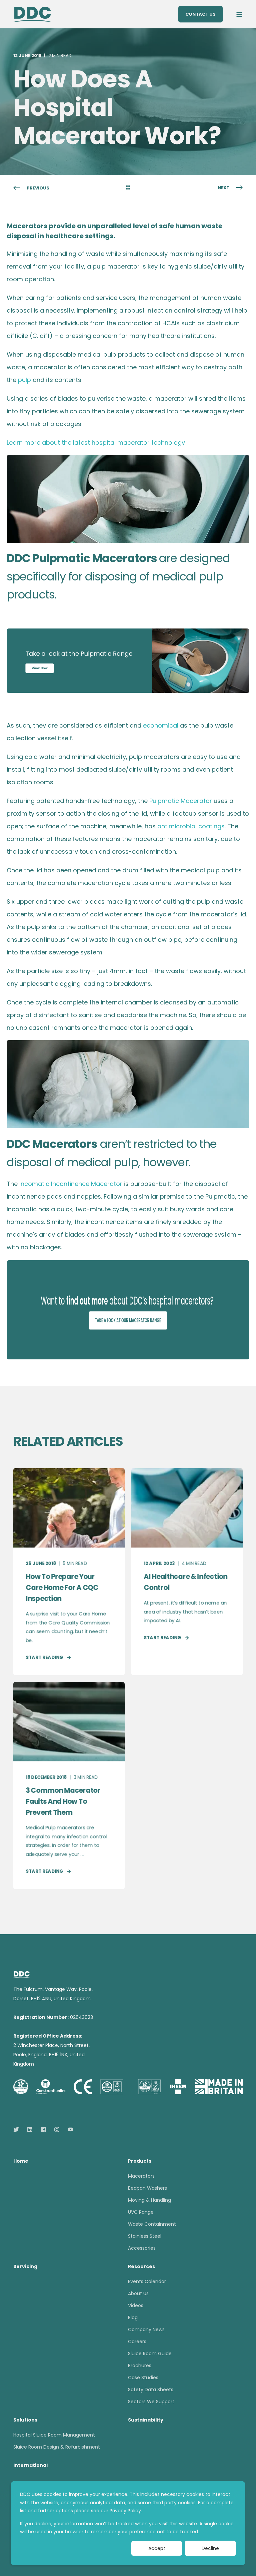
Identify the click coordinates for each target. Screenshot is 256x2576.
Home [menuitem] (21, 2162)
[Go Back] (128, 188)
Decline (210, 2548)
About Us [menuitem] (138, 2293)
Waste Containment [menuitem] (152, 2224)
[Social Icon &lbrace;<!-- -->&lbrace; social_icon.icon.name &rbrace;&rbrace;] (18, 2129)
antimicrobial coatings (191, 826)
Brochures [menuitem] (140, 2366)
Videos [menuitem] (136, 2305)
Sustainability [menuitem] (146, 2420)
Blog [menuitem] (133, 2317)
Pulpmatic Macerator (181, 801)
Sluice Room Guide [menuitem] (150, 2353)
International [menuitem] (30, 2466)
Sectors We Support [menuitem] (151, 2402)
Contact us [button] (200, 14)
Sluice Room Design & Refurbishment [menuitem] (57, 2447)
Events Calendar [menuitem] (147, 2281)
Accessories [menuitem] (142, 2248)
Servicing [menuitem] (25, 2267)
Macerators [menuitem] (141, 2176)
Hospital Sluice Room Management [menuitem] (54, 2435)
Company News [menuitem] (146, 2329)
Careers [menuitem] (137, 2341)
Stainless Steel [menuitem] (145, 2236)
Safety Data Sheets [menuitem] (151, 2390)
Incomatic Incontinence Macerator (71, 1184)
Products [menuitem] (140, 2162)
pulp (24, 380)
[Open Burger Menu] (239, 14)
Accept (157, 2548)
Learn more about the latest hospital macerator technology (96, 443)
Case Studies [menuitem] (143, 2378)
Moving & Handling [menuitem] (149, 2200)
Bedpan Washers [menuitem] (147, 2188)
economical (161, 725)
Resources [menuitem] (141, 2267)
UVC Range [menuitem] (141, 2212)
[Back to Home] (32, 14)
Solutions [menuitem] (25, 2420)
